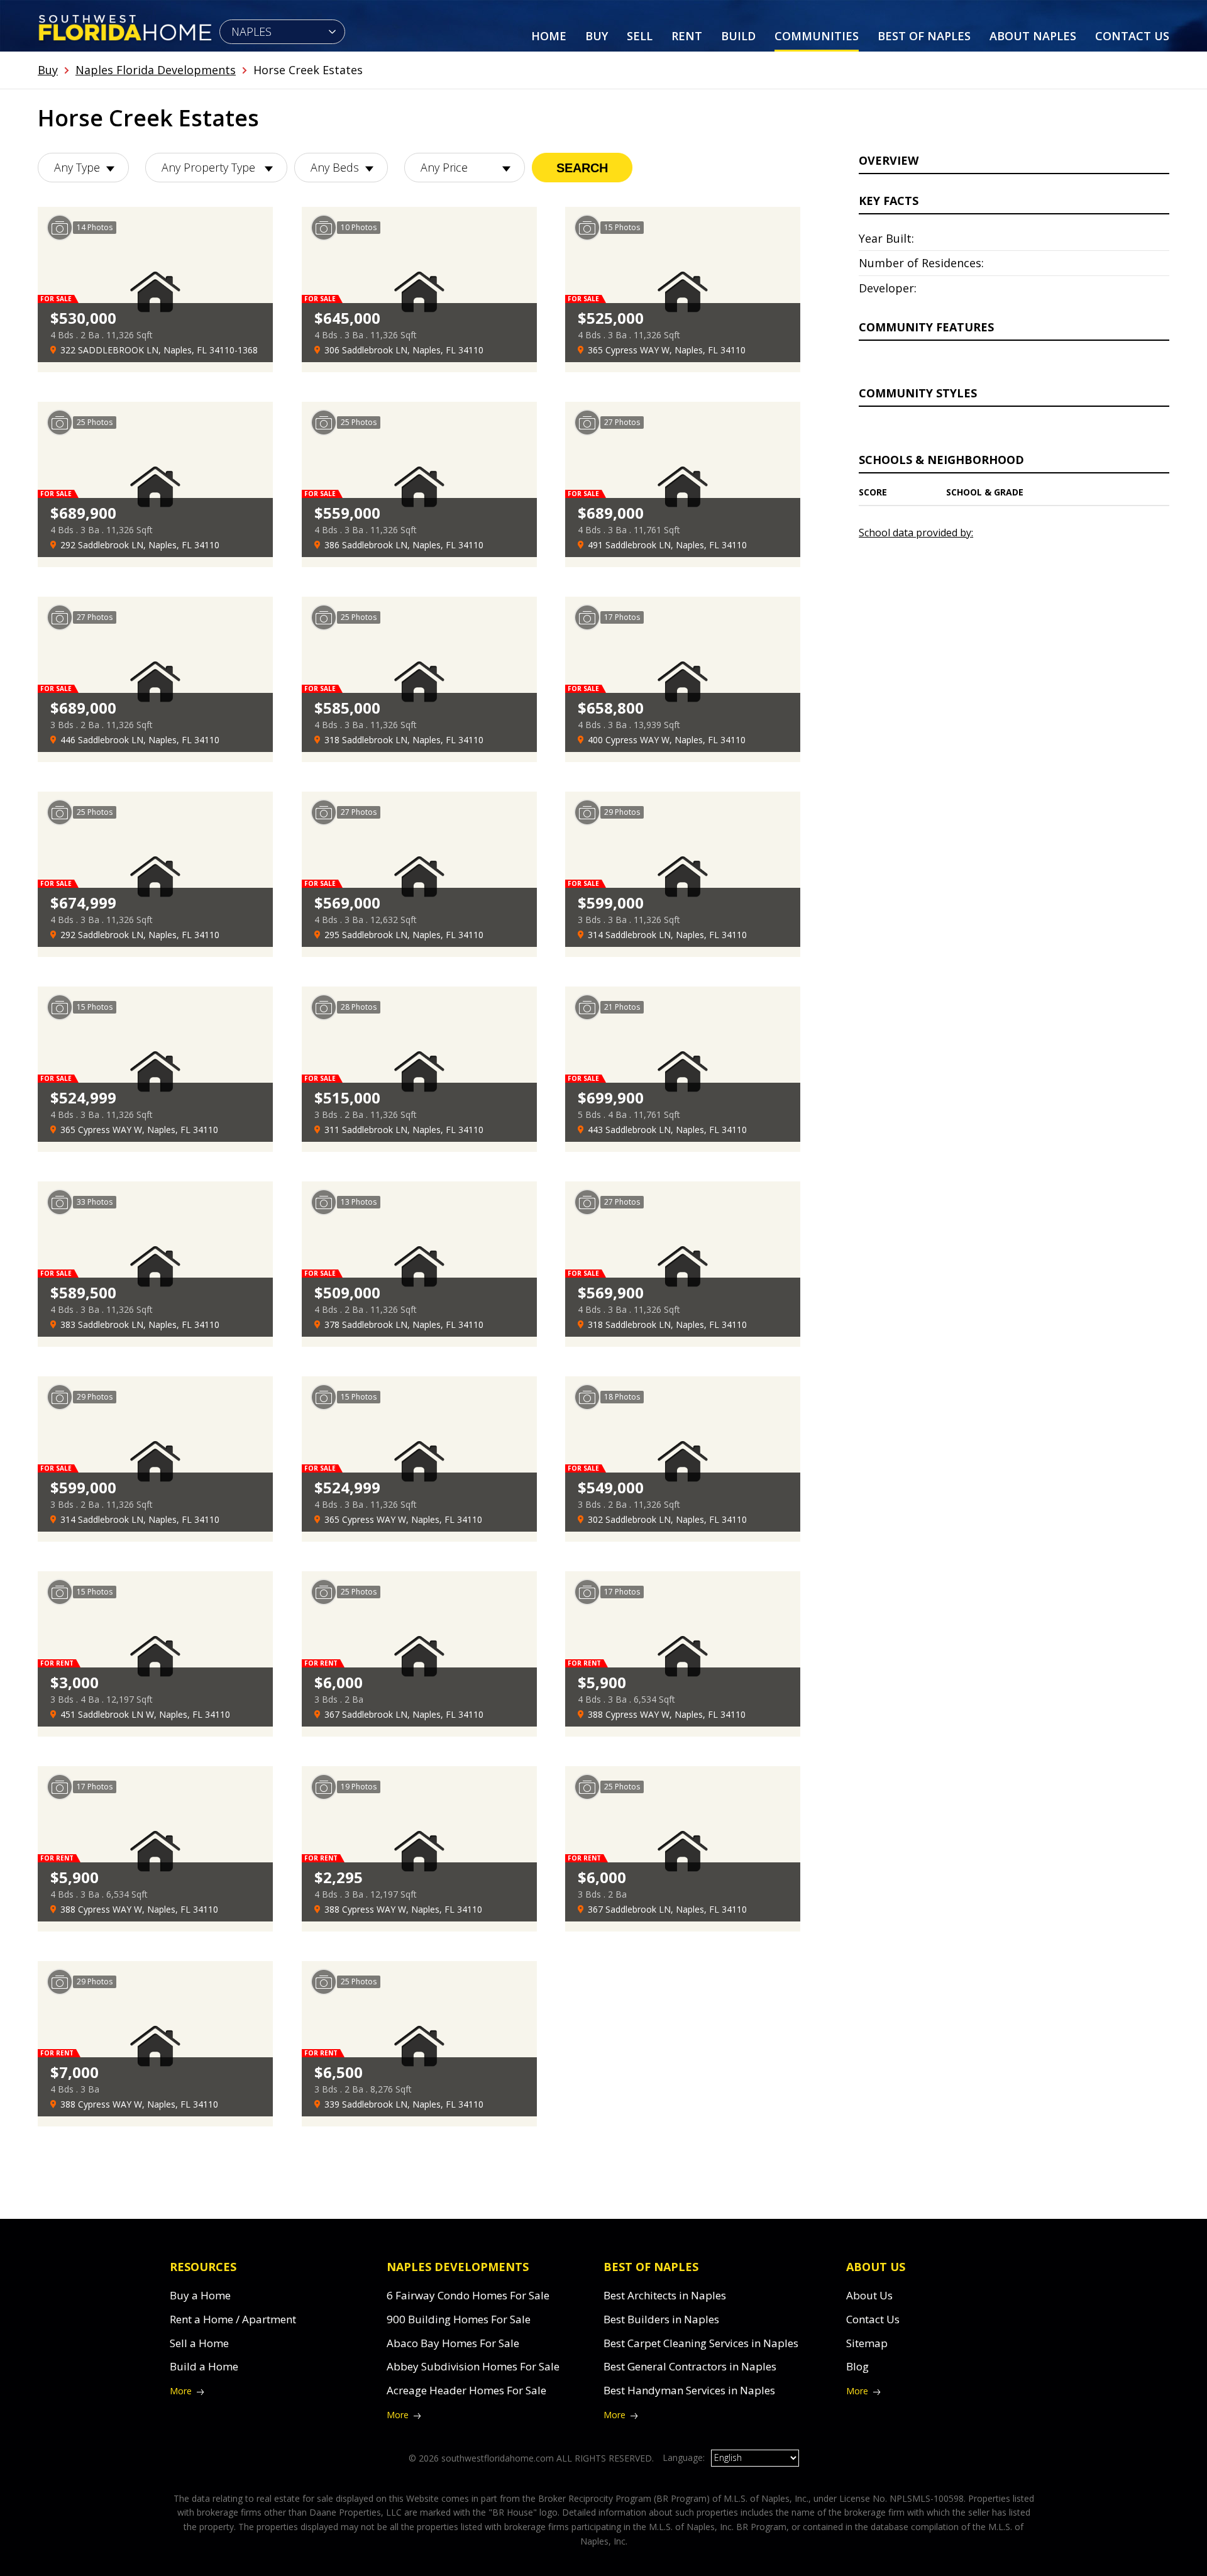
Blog (857, 2366)
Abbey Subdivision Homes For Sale (473, 2366)
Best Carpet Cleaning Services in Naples (701, 2343)
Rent (687, 36)
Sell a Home (199, 2343)
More (181, 2391)
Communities (817, 36)
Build (738, 36)
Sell (640, 36)
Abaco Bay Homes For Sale (453, 2343)
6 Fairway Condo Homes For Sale (468, 2295)
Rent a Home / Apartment (233, 2319)
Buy (597, 36)
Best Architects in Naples (665, 2295)
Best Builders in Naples (661, 2319)
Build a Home (204, 2366)
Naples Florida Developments (156, 70)
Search (582, 168)
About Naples (1033, 36)
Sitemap (867, 2343)
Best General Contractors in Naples (690, 2366)
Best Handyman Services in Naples (689, 2390)
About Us (869, 2295)
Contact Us (1132, 36)
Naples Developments (458, 2267)
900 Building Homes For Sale (459, 2319)
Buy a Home (200, 2295)
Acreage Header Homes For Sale (466, 2390)
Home (549, 36)
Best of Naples (924, 36)
